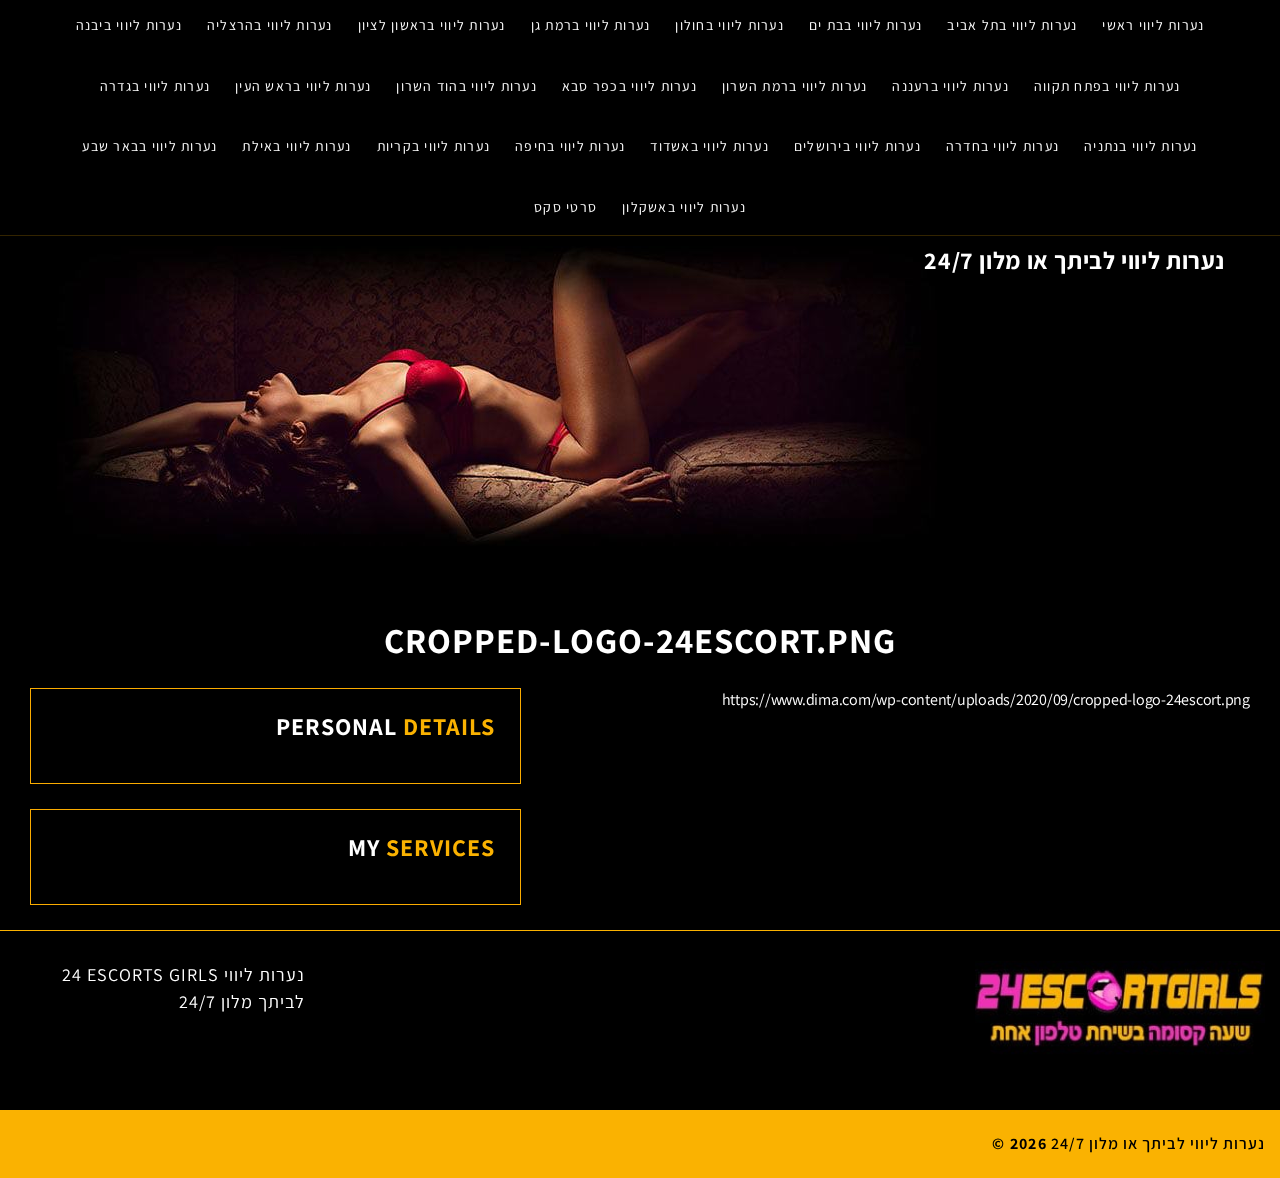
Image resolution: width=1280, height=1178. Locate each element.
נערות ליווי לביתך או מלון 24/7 (1074, 260)
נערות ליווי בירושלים (857, 146)
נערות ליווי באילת (296, 146)
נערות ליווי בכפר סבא (629, 86)
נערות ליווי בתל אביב (1012, 25)
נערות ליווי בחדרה (1002, 146)
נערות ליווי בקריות (434, 146)
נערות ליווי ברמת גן (591, 25)
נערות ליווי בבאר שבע (149, 146)
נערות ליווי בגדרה (155, 86)
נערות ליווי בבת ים (866, 25)
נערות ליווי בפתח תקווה (1107, 86)
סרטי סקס (565, 207)
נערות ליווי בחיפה (570, 146)
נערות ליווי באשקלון (684, 207)
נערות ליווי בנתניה (1141, 146)
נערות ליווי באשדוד (709, 146)
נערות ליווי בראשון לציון (432, 25)
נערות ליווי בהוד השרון (466, 86)
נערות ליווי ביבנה (129, 25)
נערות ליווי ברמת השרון (795, 86)
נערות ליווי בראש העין (303, 86)
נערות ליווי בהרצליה (270, 25)
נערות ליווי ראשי (1153, 25)
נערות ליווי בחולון (729, 25)
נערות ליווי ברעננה (950, 86)
